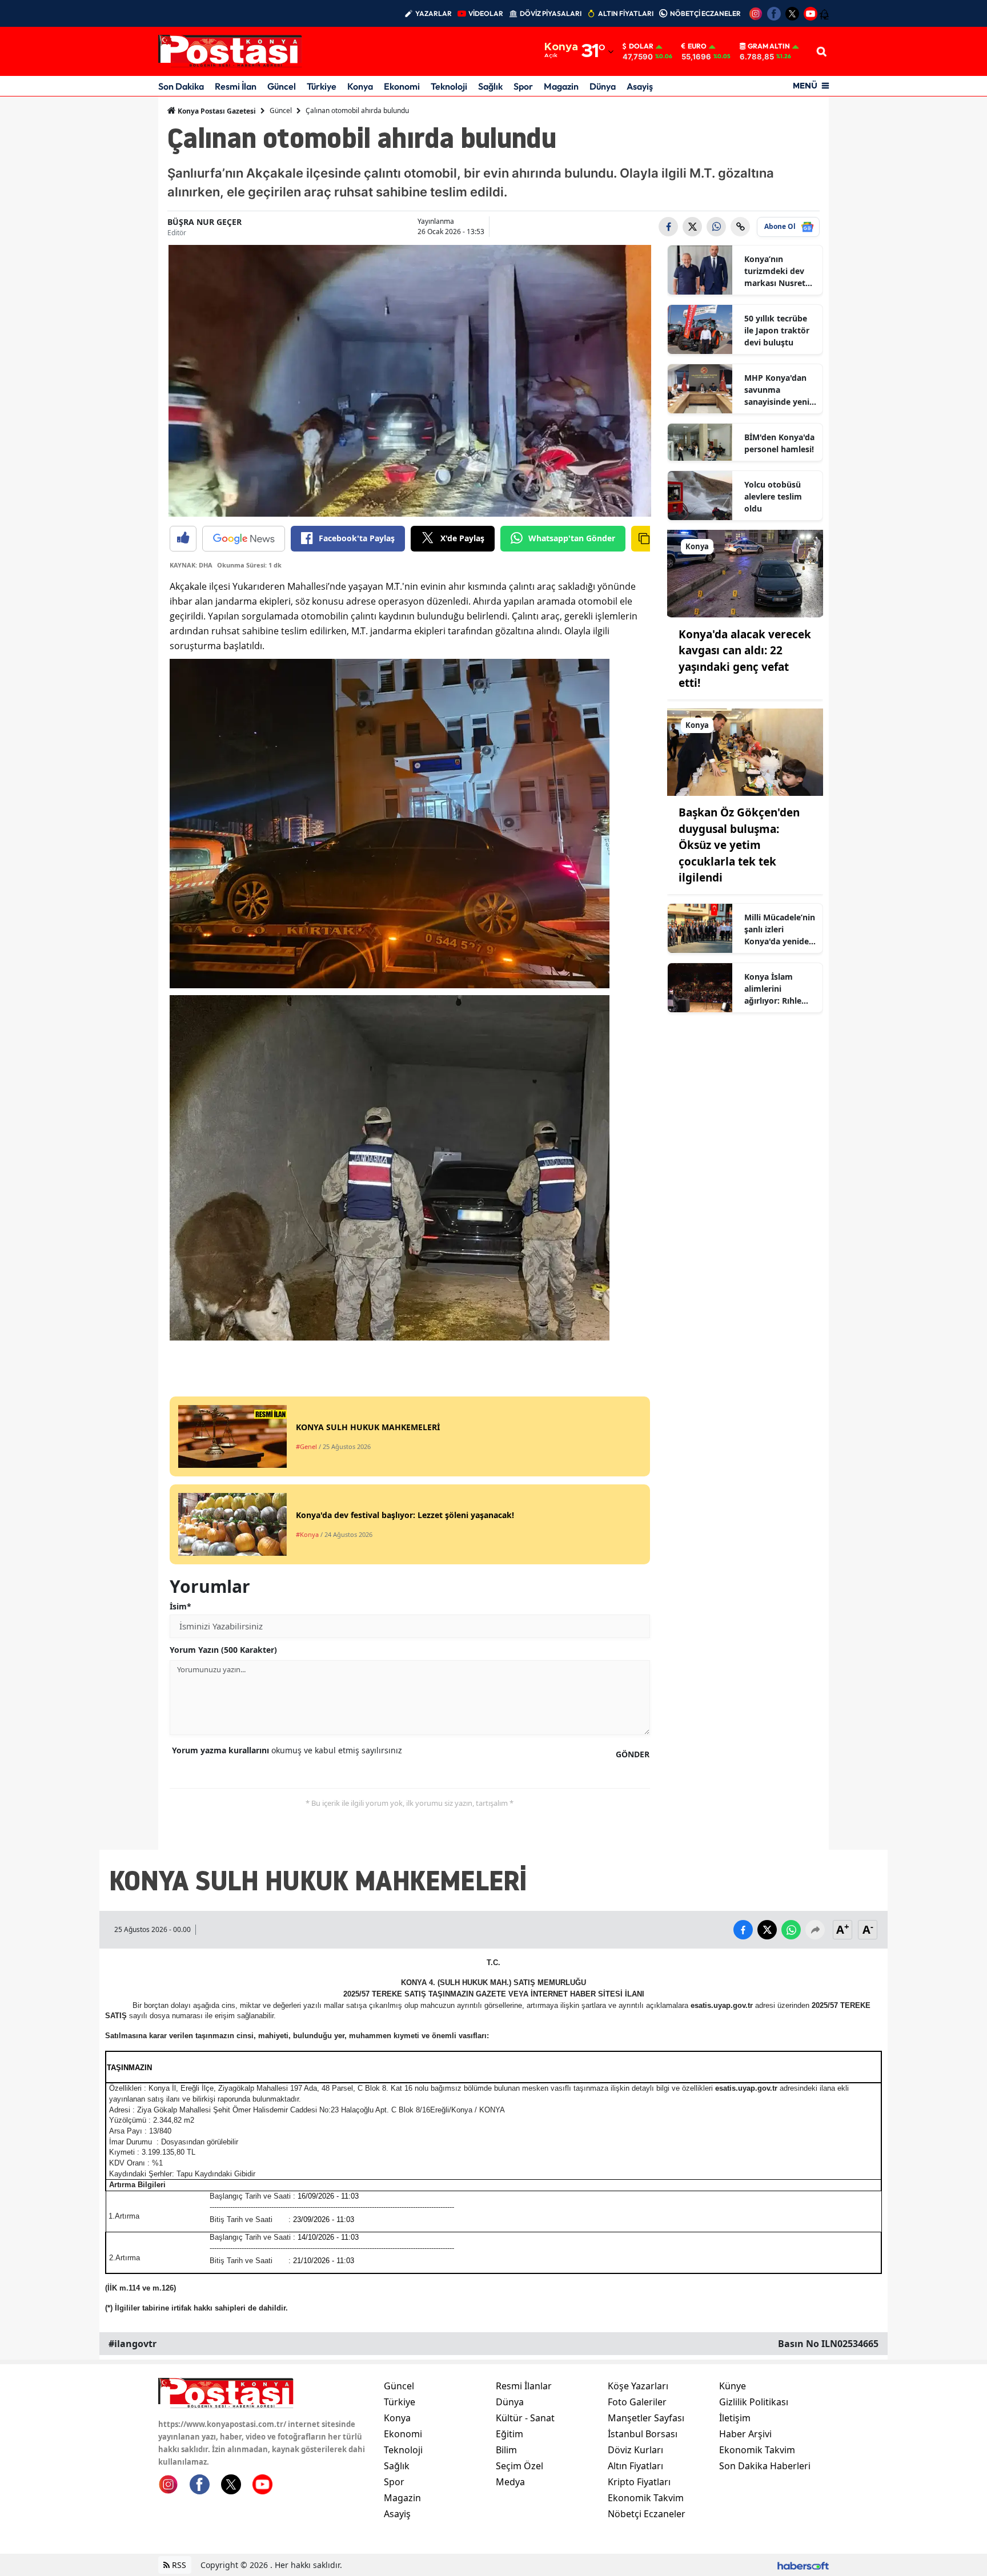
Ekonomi (402, 86)
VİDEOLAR (486, 13)
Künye (733, 2386)
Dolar (641, 46)
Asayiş (640, 86)
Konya (360, 86)
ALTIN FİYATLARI (626, 13)
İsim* (180, 1606)
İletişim (735, 2418)
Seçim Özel (519, 2466)
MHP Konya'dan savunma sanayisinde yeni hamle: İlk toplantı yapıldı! (777, 390)
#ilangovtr (133, 2344)
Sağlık (490, 86)
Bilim (506, 2450)
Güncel (282, 86)
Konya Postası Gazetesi (216, 111)
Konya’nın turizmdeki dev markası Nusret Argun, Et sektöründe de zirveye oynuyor (776, 271)
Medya (510, 2482)
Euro (697, 46)
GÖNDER (633, 1754)
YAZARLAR (434, 13)
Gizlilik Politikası (754, 2402)
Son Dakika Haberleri (765, 2466)
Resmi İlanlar (524, 2386)
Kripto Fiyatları (639, 2482)
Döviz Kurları (635, 2450)
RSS (178, 2565)
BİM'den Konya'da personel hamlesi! (779, 443)
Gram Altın (769, 46)
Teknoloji (449, 86)
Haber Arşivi (745, 2434)
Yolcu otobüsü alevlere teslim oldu (773, 496)
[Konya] (745, 573)
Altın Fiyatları (635, 2466)
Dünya (603, 86)
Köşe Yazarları (638, 2386)
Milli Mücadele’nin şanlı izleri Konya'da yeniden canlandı (780, 929)
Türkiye (322, 86)
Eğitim (509, 2434)
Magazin (561, 86)
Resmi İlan (236, 86)
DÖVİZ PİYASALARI (551, 13)
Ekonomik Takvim (646, 2498)
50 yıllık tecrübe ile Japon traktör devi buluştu (777, 330)
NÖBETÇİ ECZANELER (705, 13)
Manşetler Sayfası (646, 2418)
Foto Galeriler (637, 2402)
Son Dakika (181, 86)
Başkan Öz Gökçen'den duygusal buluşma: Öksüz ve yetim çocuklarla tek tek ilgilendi (739, 845)
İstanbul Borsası (643, 2434)
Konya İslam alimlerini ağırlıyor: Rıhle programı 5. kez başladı (775, 989)
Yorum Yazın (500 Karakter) (223, 1650)
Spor (523, 86)
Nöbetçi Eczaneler (647, 2514)
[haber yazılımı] (803, 2565)
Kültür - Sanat (525, 2418)
